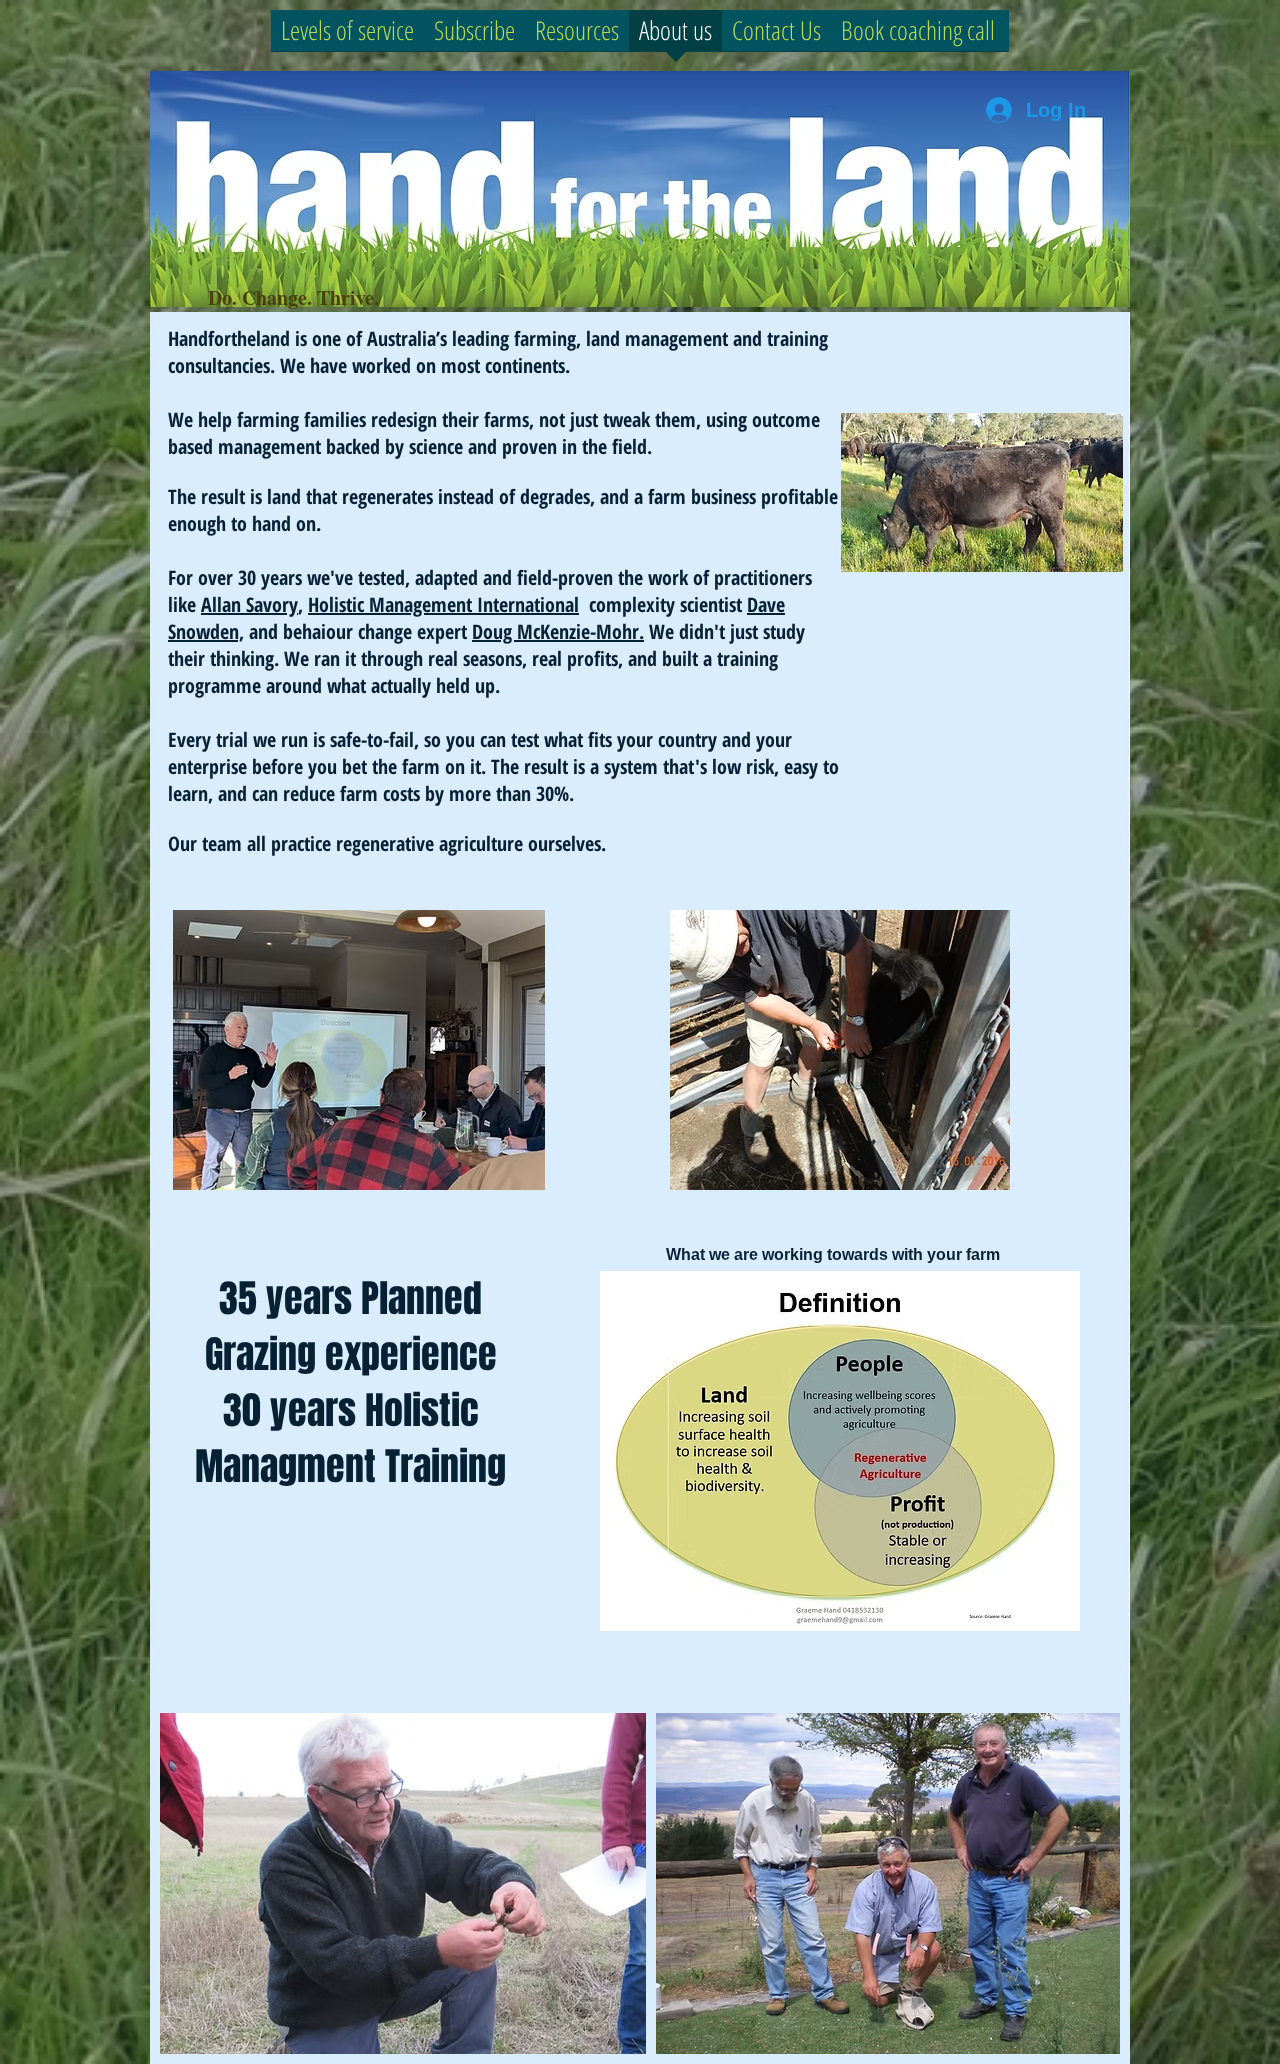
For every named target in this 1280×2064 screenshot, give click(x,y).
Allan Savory (249, 604)
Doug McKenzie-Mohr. (558, 631)
